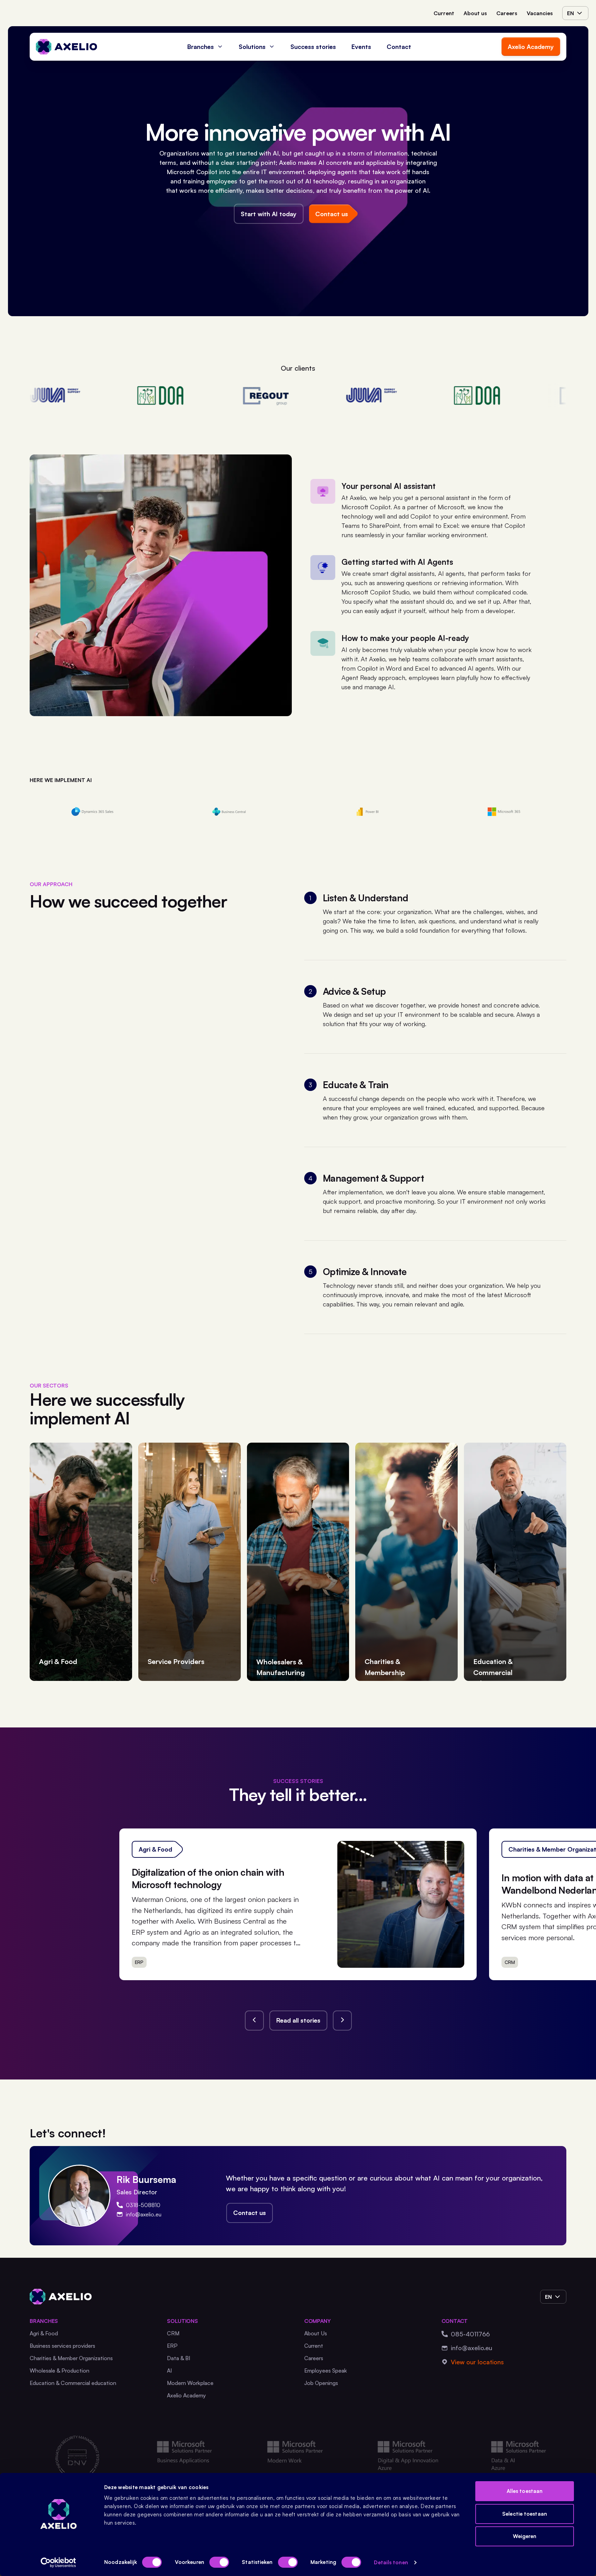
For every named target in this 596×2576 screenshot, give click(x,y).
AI (170, 2370)
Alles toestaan (525, 2491)
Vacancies (540, 13)
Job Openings (321, 2383)
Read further (433, 1958)
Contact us (250, 2213)
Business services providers (62, 2346)
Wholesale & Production (59, 2370)
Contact (399, 47)
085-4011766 (470, 2334)
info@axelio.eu (144, 2214)
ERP (172, 2346)
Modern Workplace (190, 2383)
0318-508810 (143, 2205)
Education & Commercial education (73, 2383)
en (570, 13)
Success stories (313, 47)
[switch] (219, 2562)
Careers (507, 13)
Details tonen (391, 2562)
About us (475, 13)
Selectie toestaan (525, 2514)
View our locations (477, 2362)
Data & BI (179, 2358)
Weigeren (525, 2536)
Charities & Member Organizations (71, 2358)
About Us (316, 2333)
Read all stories (298, 2020)
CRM (173, 2333)
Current (444, 13)
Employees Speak (326, 2370)
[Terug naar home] (67, 47)
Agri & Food (44, 2333)
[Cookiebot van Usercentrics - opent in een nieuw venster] (58, 2563)
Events (361, 47)
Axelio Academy (531, 47)
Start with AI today (269, 214)
